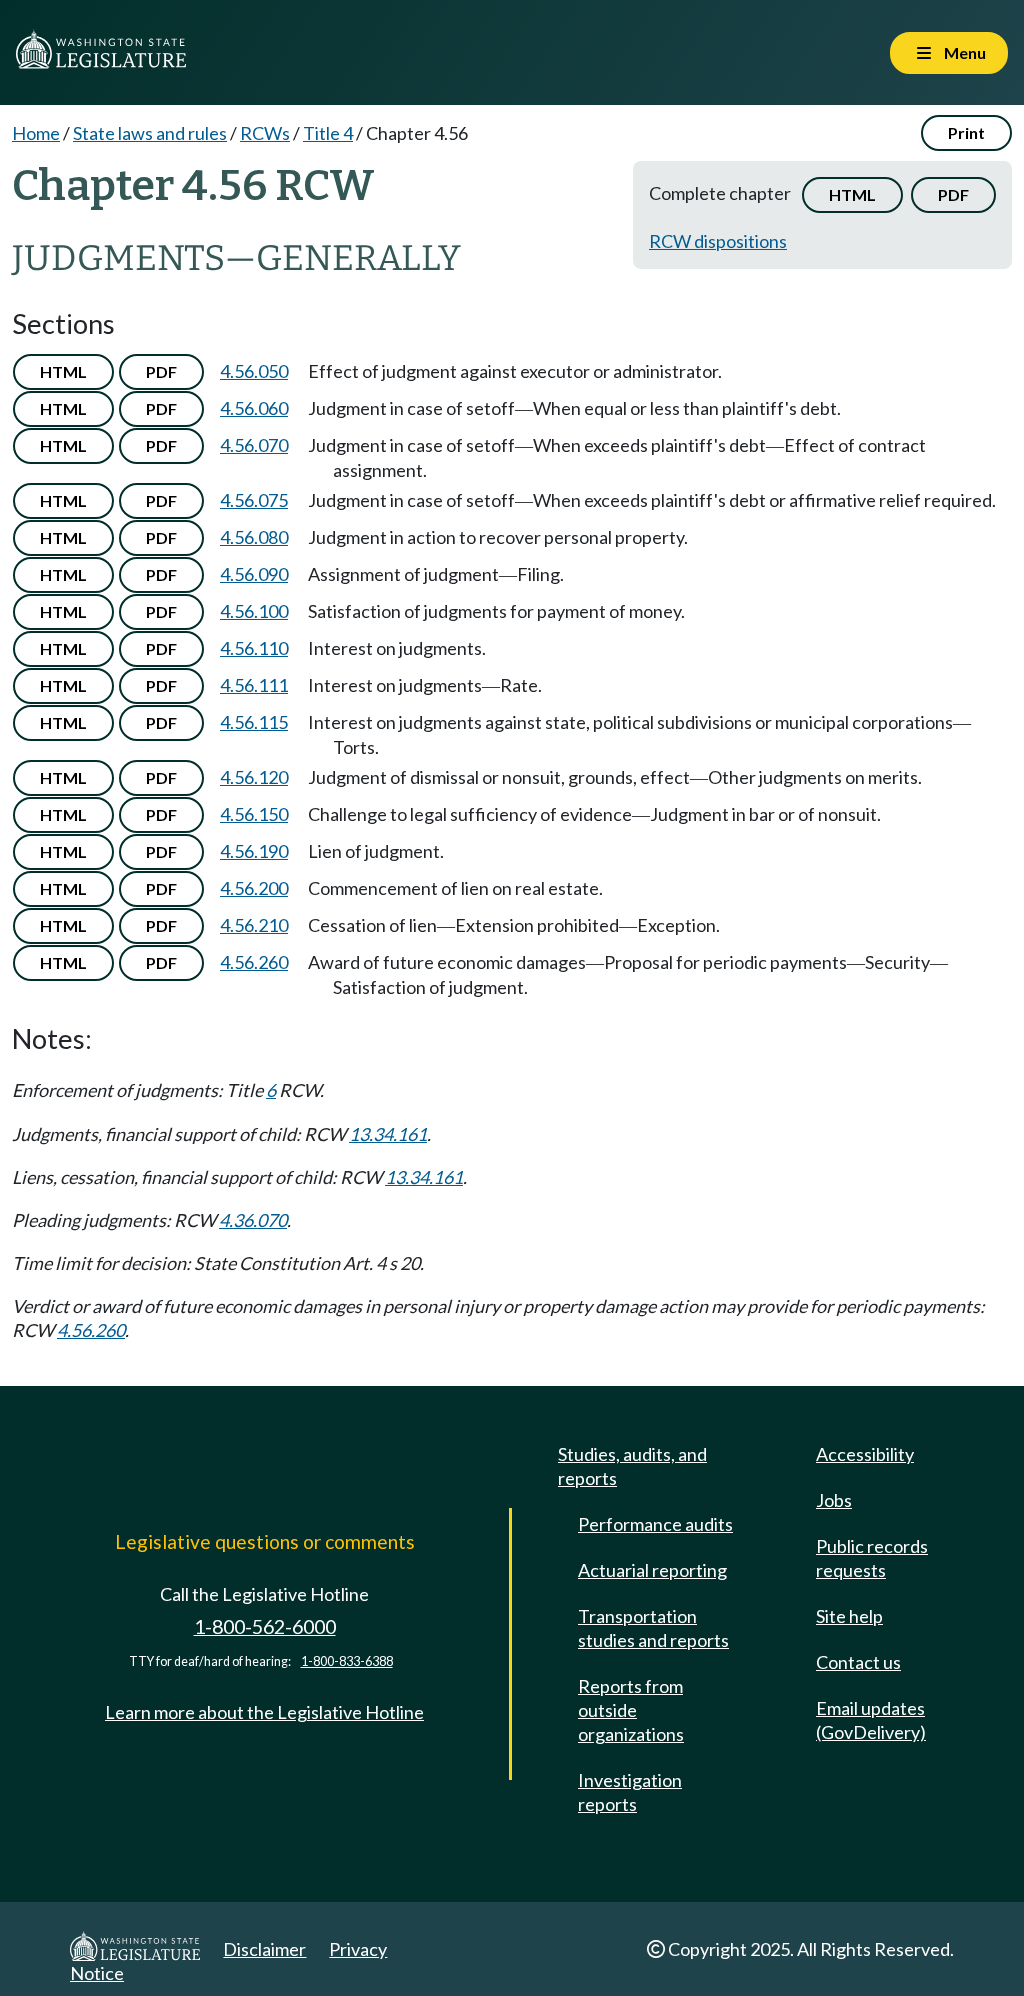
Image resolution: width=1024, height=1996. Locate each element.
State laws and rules (150, 133)
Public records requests (872, 1558)
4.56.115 (254, 722)
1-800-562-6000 (265, 1626)
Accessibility (865, 1454)
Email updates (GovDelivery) (871, 1720)
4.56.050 (254, 371)
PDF (953, 194)
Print (966, 132)
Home (36, 133)
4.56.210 (254, 925)
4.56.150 (254, 814)
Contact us (858, 1662)
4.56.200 (254, 888)
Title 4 (328, 133)
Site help (849, 1616)
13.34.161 (388, 1134)
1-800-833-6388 (347, 1661)
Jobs (834, 1500)
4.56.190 (254, 851)
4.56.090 (254, 574)
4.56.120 (254, 777)
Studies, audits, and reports (632, 1466)
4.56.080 (254, 537)
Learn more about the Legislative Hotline (264, 1712)
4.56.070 (254, 445)
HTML (852, 194)
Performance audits (655, 1524)
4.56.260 (254, 962)
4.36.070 (253, 1220)
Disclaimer (264, 1949)
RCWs (265, 133)
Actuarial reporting (652, 1570)
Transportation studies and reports (653, 1628)
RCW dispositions (718, 241)
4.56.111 (254, 685)
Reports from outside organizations (631, 1710)
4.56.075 (254, 500)
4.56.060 (254, 408)
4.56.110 (254, 648)
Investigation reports (630, 1792)
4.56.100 (254, 611)
